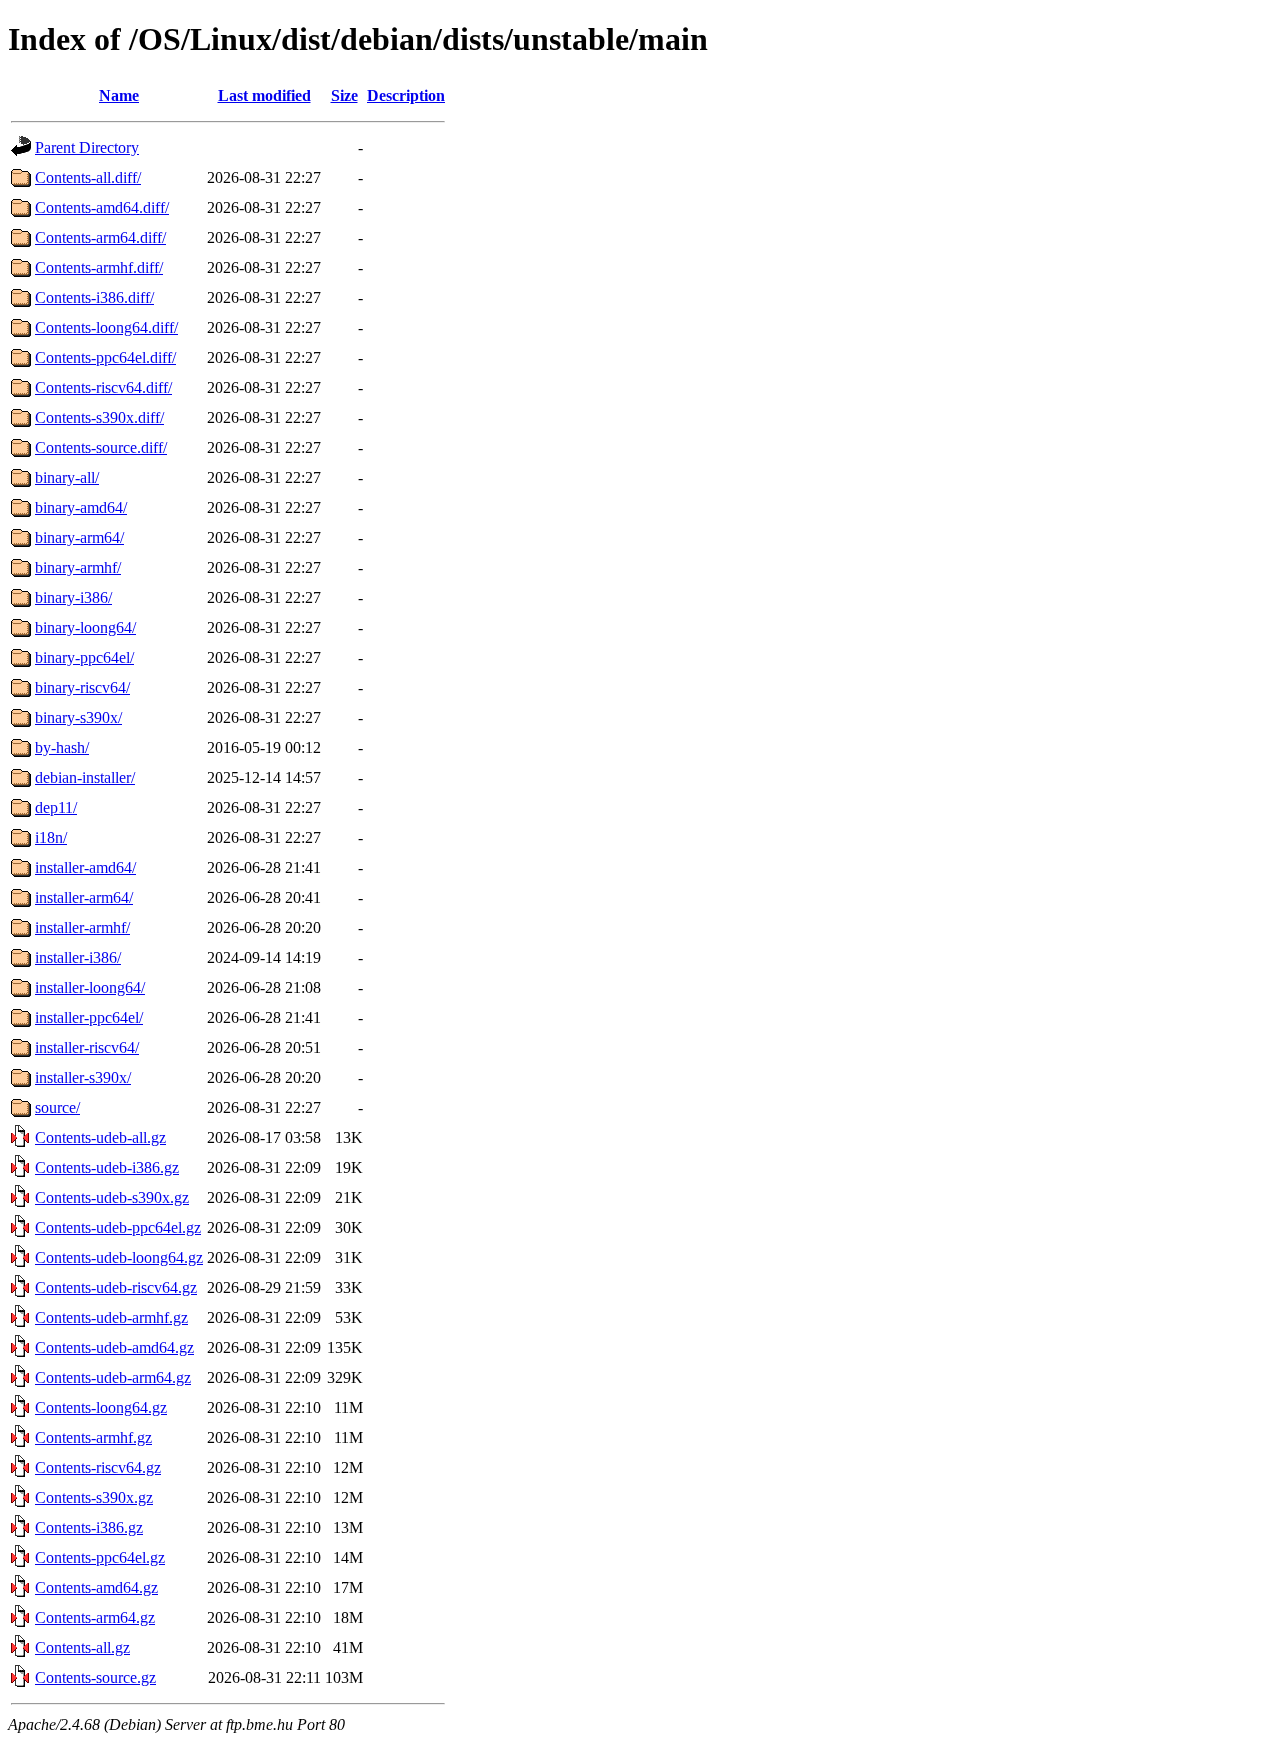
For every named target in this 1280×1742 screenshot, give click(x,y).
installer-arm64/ (84, 897)
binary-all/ (67, 477)
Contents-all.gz (82, 1647)
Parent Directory (87, 147)
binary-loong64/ (85, 627)
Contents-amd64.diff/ (102, 207)
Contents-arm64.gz (95, 1617)
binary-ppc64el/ (84, 657)
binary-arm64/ (79, 537)
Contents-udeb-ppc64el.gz (118, 1227)
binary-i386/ (73, 597)
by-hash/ (62, 747)
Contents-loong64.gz (101, 1407)
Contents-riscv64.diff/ (103, 387)
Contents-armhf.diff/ (99, 267)
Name (119, 95)
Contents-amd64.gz (96, 1587)
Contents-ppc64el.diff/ (105, 357)
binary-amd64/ (81, 507)
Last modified (264, 95)
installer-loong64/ (90, 987)
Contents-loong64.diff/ (106, 327)
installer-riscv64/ (87, 1047)
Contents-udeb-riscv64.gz (116, 1287)
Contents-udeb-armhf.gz (111, 1317)
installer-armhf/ (82, 927)
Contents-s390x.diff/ (99, 417)
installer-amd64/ (85, 867)
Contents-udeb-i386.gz (107, 1167)
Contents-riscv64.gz (98, 1467)
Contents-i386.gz (89, 1527)
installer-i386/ (78, 957)
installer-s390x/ (83, 1077)
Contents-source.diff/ (101, 447)
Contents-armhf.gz (93, 1437)
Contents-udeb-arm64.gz (113, 1377)
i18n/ (51, 837)
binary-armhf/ (78, 567)
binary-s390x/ (78, 717)
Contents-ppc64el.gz (100, 1557)
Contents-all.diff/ (88, 177)
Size (344, 95)
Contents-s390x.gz (94, 1497)
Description (406, 95)
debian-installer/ (85, 777)
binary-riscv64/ (82, 687)
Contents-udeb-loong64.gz (119, 1257)
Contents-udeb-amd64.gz (114, 1347)
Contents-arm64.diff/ (100, 237)
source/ (57, 1107)
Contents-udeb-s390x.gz (112, 1197)
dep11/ (56, 807)
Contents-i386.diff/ (94, 297)
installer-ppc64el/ (89, 1017)
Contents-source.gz (95, 1677)
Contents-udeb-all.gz (100, 1137)
